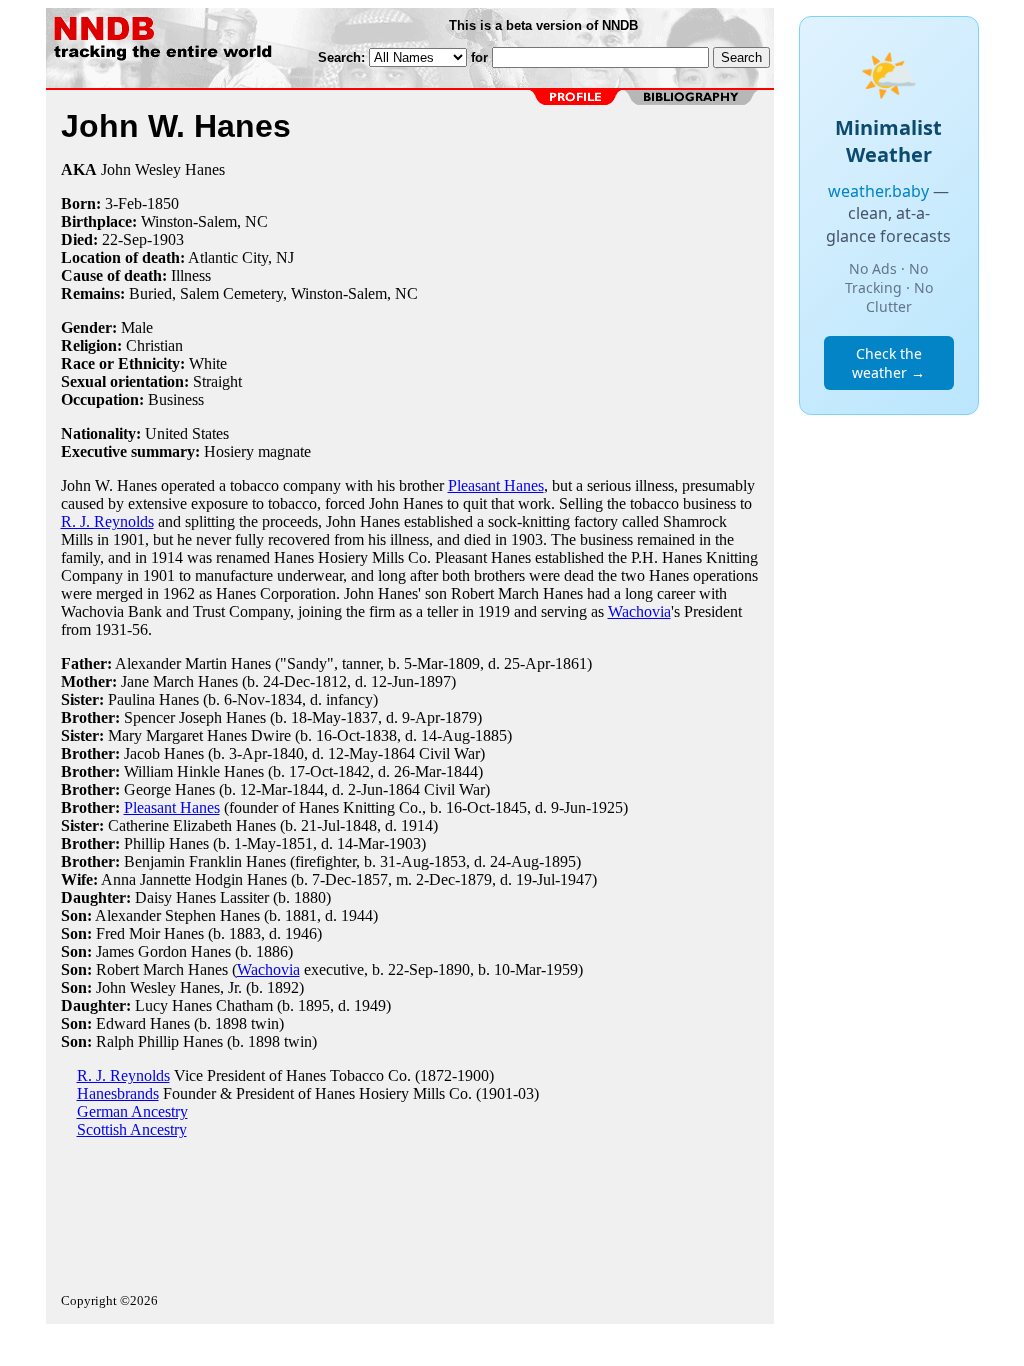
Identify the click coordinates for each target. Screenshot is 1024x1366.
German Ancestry (132, 1111)
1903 (168, 239)
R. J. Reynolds (107, 521)
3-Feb (123, 203)
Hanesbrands (118, 1093)
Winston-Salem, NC (204, 221)
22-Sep (124, 239)
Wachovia (639, 611)
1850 (163, 203)
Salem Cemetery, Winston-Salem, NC (299, 293)
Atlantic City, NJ (241, 257)
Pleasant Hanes (496, 485)
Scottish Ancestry (132, 1129)
